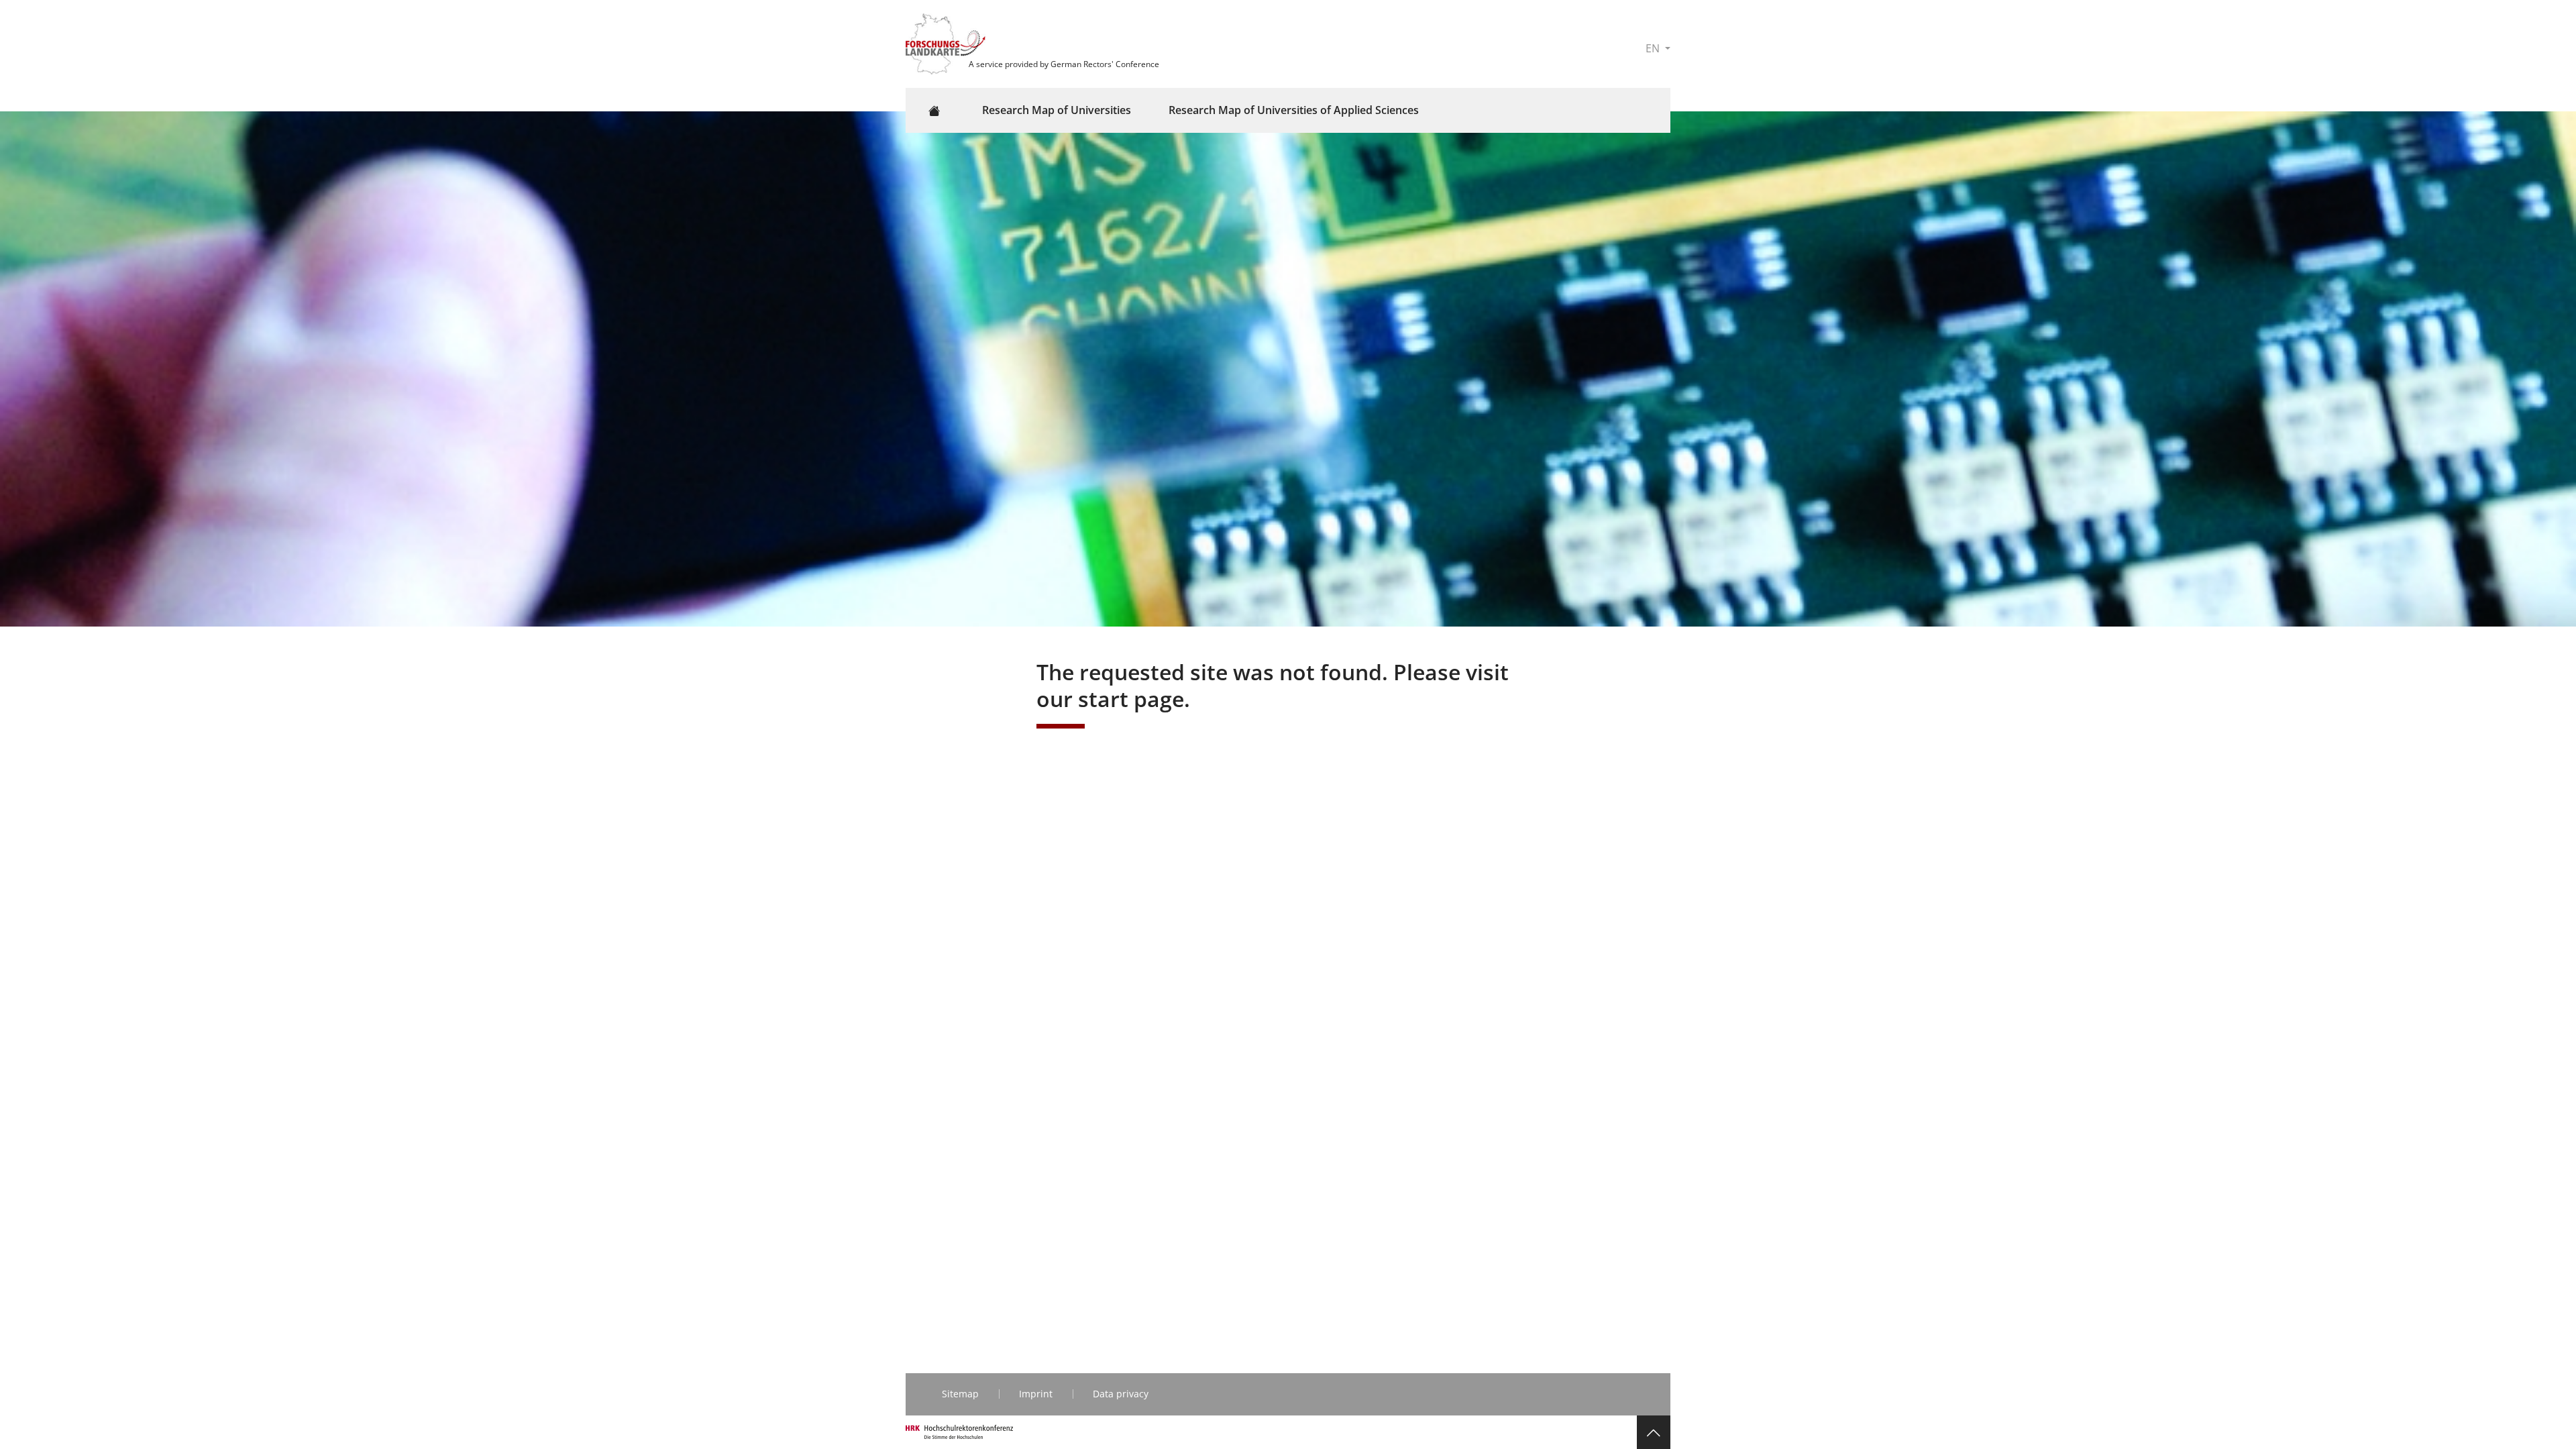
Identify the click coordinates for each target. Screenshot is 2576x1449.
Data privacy (1121, 1394)
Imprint (1036, 1394)
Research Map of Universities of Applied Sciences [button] (1294, 110)
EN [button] (1654, 48)
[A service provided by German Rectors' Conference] (947, 43)
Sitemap (960, 1394)
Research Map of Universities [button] (1057, 110)
